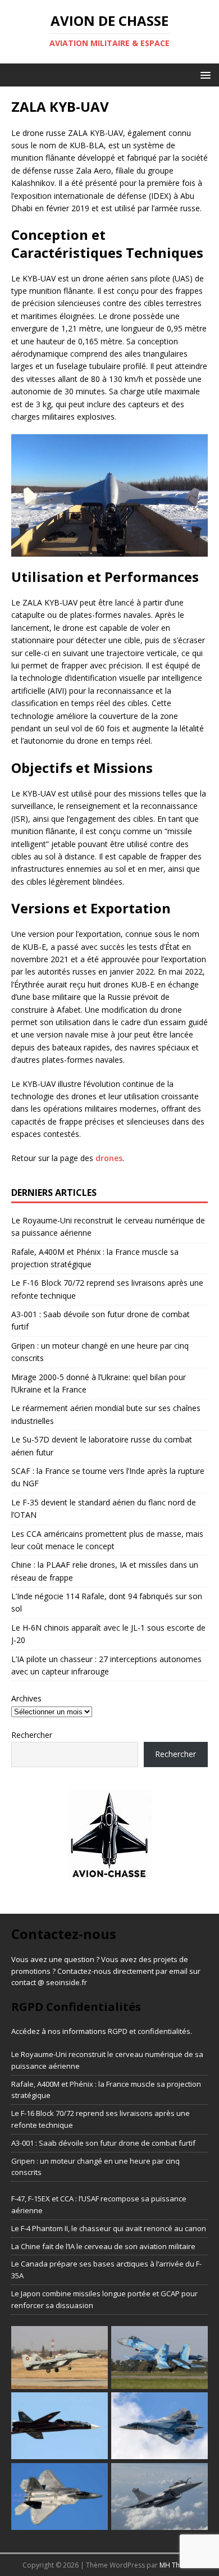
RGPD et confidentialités (149, 2031)
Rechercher (32, 1735)
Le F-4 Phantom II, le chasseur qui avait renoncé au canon (109, 2228)
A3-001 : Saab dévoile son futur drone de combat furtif (103, 2143)
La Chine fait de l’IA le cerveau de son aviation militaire (103, 2246)
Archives (26, 1698)
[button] (204, 74)
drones (109, 1158)
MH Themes (178, 2565)
